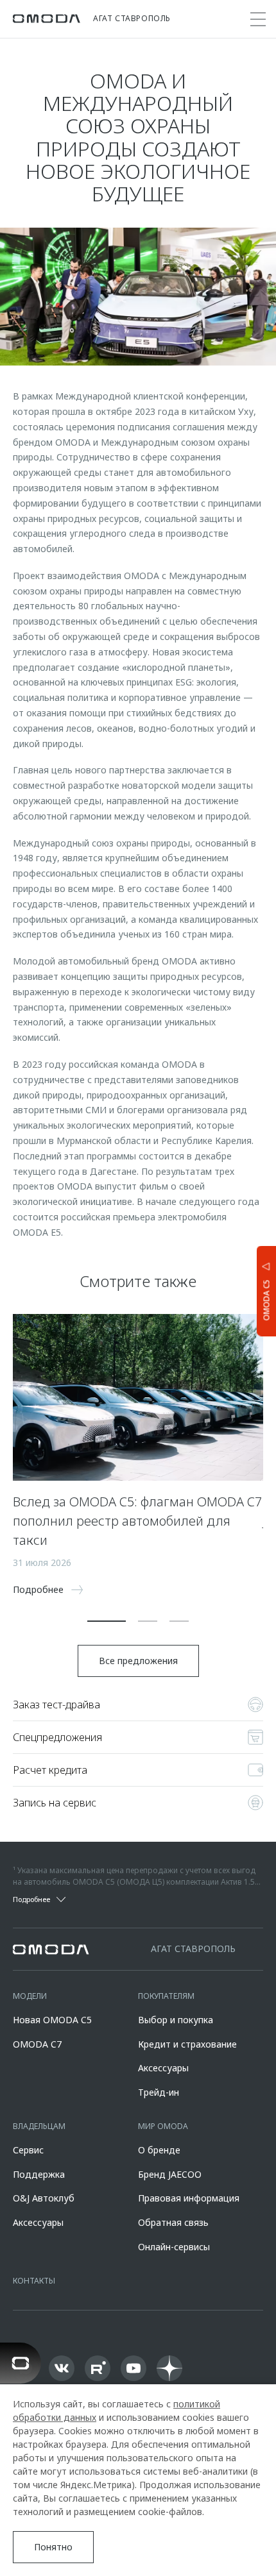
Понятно (53, 2547)
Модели (30, 1996)
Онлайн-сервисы (174, 2247)
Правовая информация (189, 2198)
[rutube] (98, 2368)
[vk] (62, 2368)
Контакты (34, 2281)
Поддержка (39, 2174)
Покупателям (166, 1996)
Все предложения (138, 1661)
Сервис (28, 2150)
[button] (107, 1621)
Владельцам (39, 2126)
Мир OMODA (163, 2126)
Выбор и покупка (176, 2020)
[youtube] (134, 2368)
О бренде (159, 2150)
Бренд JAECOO (170, 2174)
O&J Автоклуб (44, 2198)
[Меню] (258, 19)
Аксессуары (163, 2068)
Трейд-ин (159, 2092)
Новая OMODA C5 (52, 2020)
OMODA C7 (37, 2044)
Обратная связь (173, 2222)
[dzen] (169, 2368)
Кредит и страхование (187, 2044)
